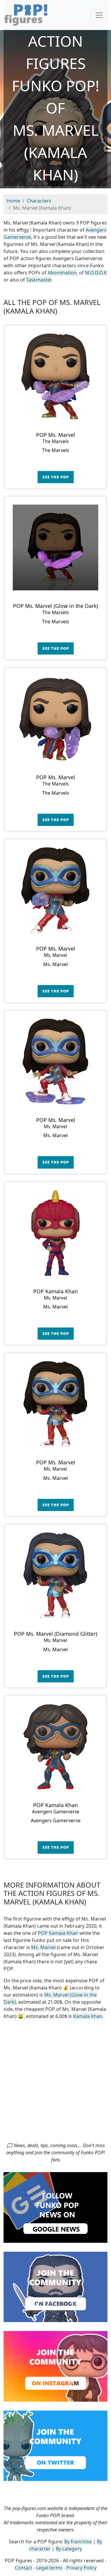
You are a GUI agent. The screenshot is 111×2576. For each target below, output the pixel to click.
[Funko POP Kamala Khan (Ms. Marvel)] (55, 1233)
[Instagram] (55, 2366)
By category (69, 2549)
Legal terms (49, 2568)
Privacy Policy (81, 2568)
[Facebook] (55, 2286)
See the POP (56, 477)
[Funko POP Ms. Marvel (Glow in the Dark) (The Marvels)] (55, 547)
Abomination (62, 273)
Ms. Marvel (43, 1947)
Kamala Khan (88, 2016)
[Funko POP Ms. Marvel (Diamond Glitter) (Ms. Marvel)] (55, 1575)
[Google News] (55, 2207)
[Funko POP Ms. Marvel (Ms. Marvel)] (55, 890)
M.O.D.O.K (96, 273)
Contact (24, 2568)
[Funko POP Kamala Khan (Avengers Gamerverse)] (55, 1747)
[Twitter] (55, 2445)
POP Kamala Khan (58, 1933)
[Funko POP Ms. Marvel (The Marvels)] (55, 376)
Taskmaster (39, 280)
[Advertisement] (55, 2083)
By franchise (78, 2542)
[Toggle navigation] (99, 15)
